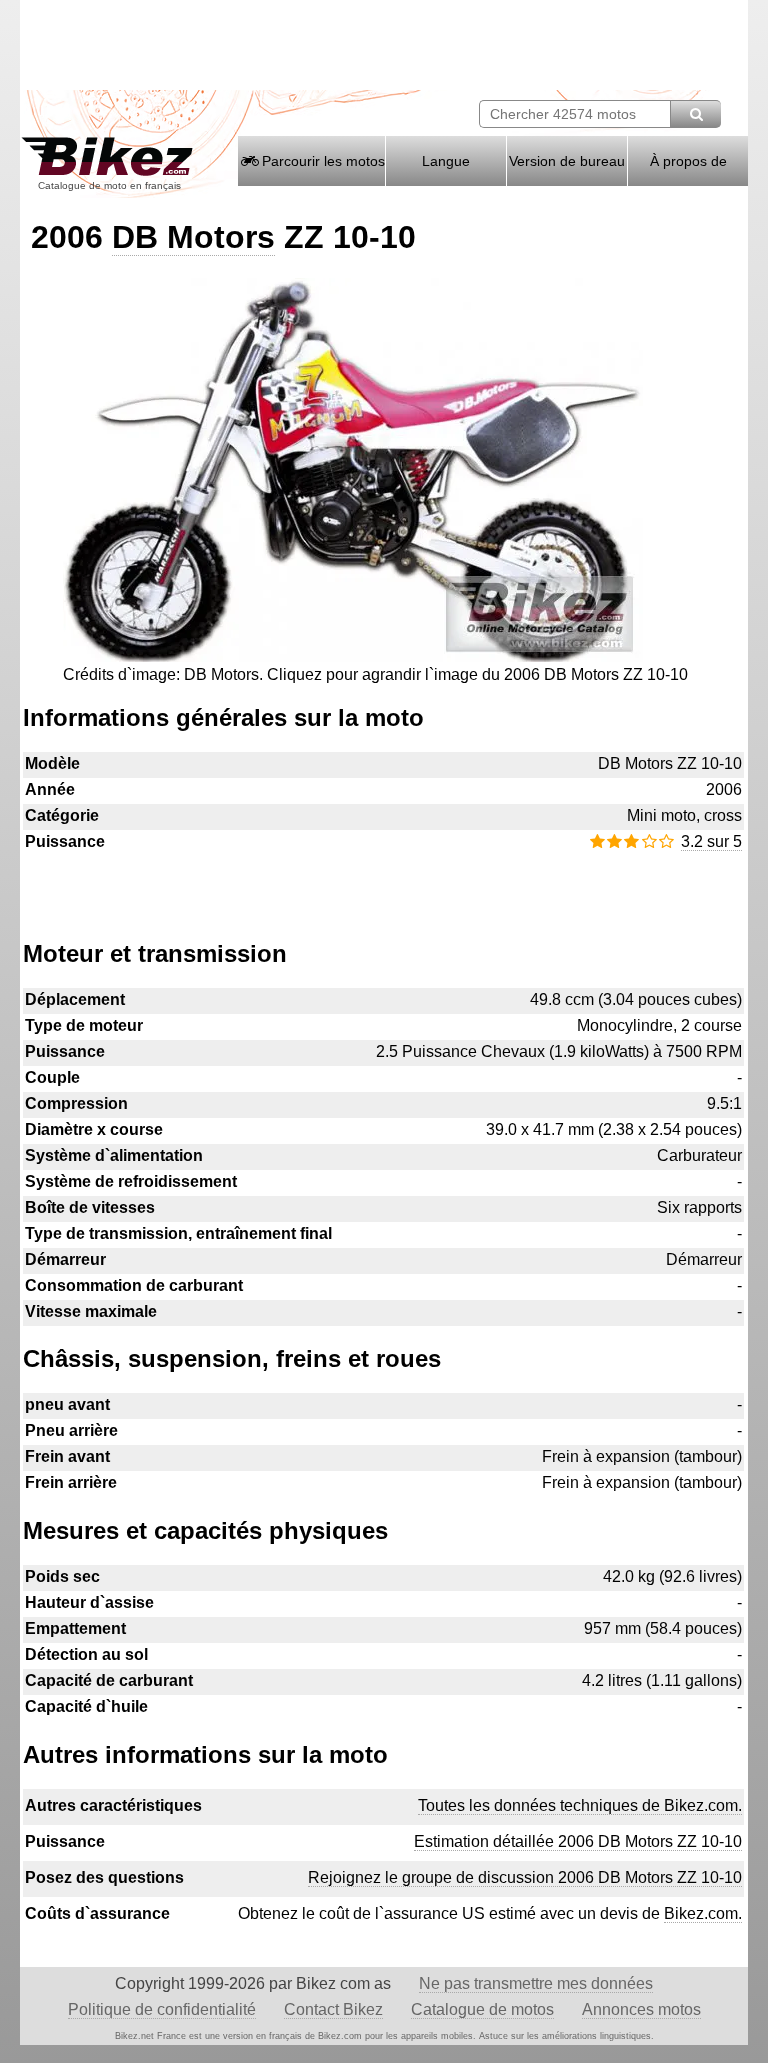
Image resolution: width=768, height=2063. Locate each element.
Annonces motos (641, 2009)
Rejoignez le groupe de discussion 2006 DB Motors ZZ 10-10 (525, 1877)
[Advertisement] (383, 886)
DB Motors (193, 237)
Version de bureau (567, 161)
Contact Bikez (333, 2009)
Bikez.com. (703, 1913)
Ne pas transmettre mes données (536, 1983)
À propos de (688, 161)
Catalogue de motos (482, 2009)
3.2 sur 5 (711, 841)
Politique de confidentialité (162, 2009)
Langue (446, 161)
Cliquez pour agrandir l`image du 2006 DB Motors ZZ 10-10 (477, 674)
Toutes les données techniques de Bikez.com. (580, 1805)
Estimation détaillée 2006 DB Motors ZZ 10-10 (578, 1841)
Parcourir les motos (321, 161)
